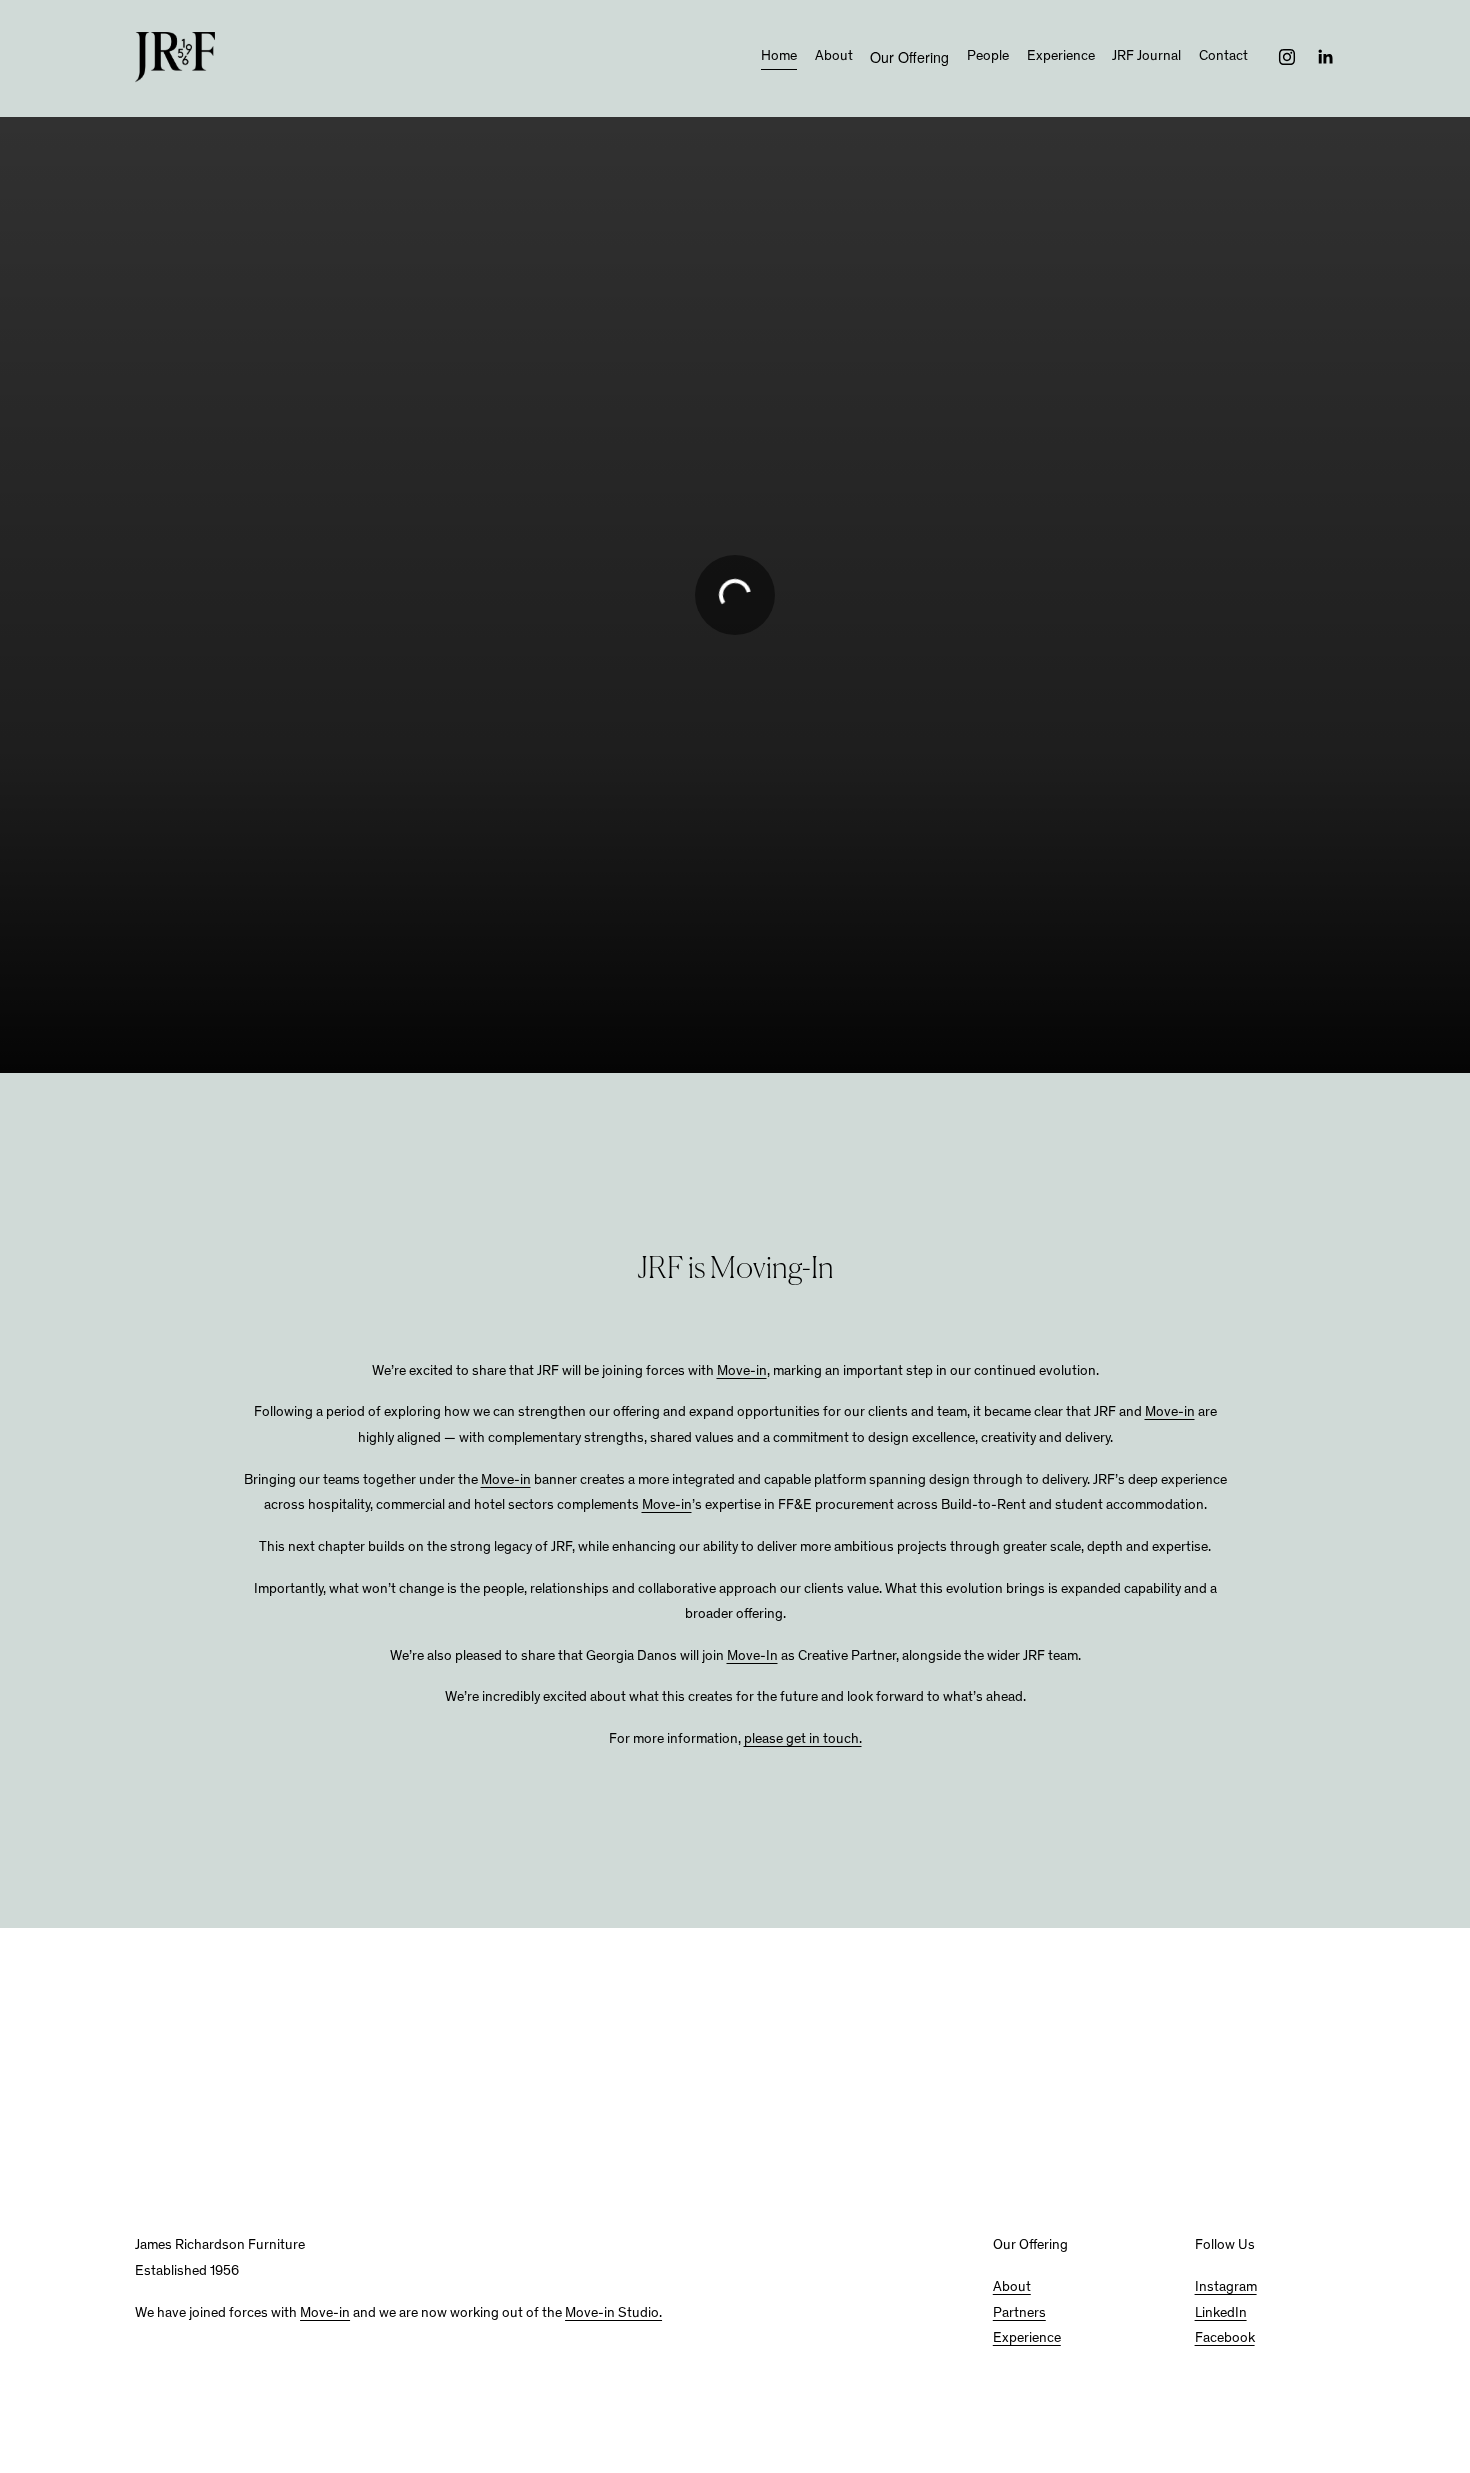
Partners (1019, 2314)
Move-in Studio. (613, 2314)
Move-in (742, 1372)
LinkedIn (1221, 2314)
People (988, 57)
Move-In (752, 1657)
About (834, 57)
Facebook (1225, 2339)
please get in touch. (803, 1740)
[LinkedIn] (1325, 57)
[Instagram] (1287, 57)
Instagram (1226, 2288)
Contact (1223, 57)
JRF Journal (1146, 57)
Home (779, 57)
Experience (1061, 57)
